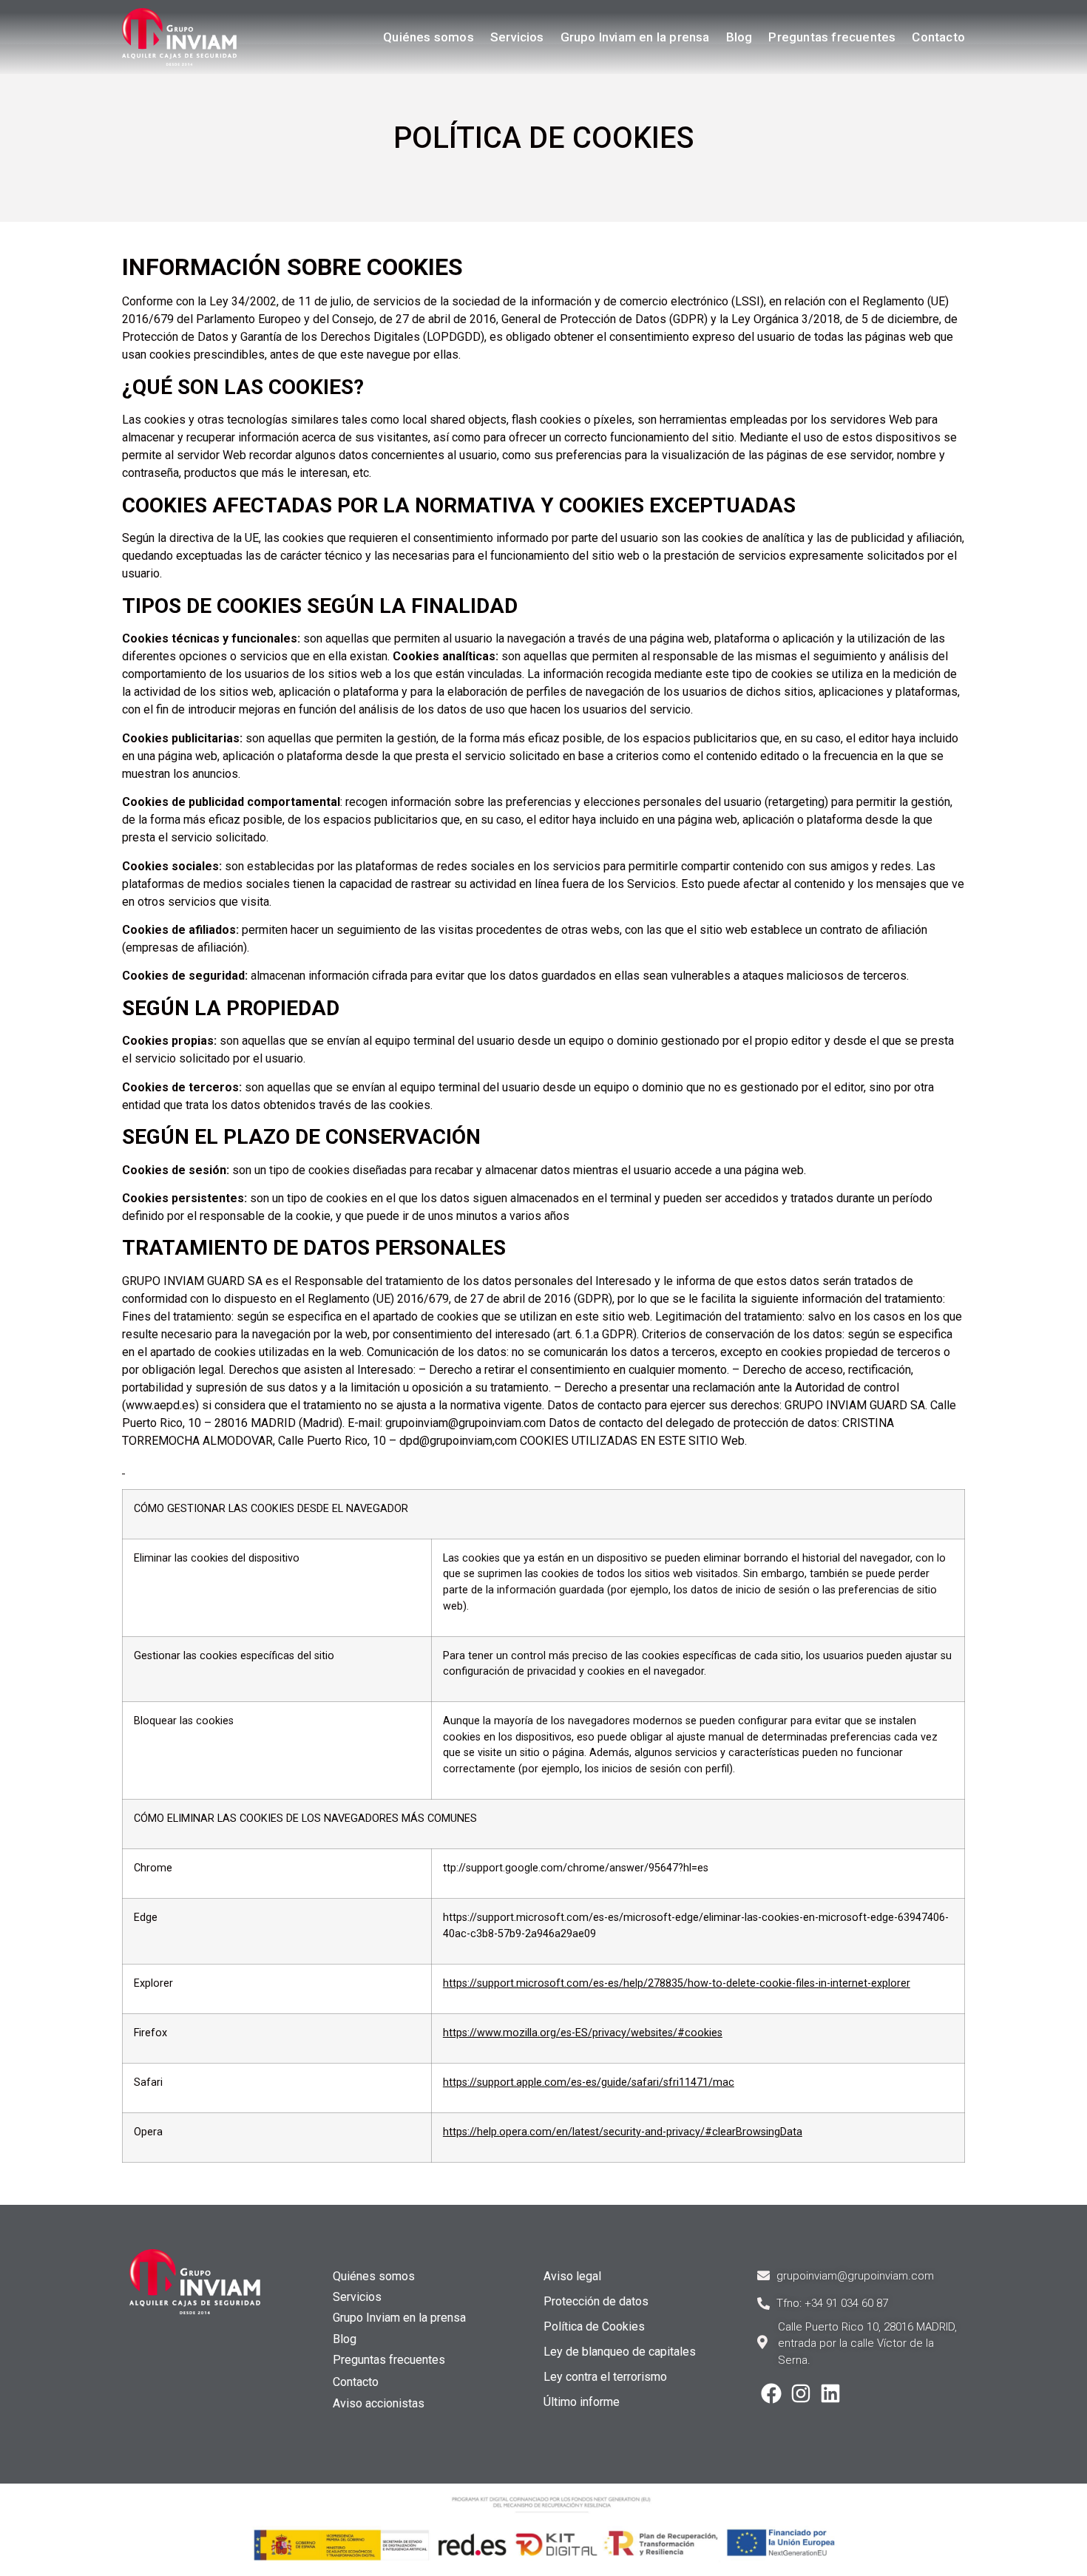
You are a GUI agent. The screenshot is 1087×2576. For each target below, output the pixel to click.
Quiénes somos (429, 37)
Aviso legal (572, 2276)
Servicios (517, 37)
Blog (739, 37)
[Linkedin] (830, 2393)
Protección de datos (596, 2301)
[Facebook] (771, 2393)
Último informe (582, 2402)
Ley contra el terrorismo (605, 2377)
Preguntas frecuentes (832, 37)
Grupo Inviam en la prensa (635, 37)
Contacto (938, 37)
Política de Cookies (594, 2326)
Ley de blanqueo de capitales (620, 2352)
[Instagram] (801, 2393)
